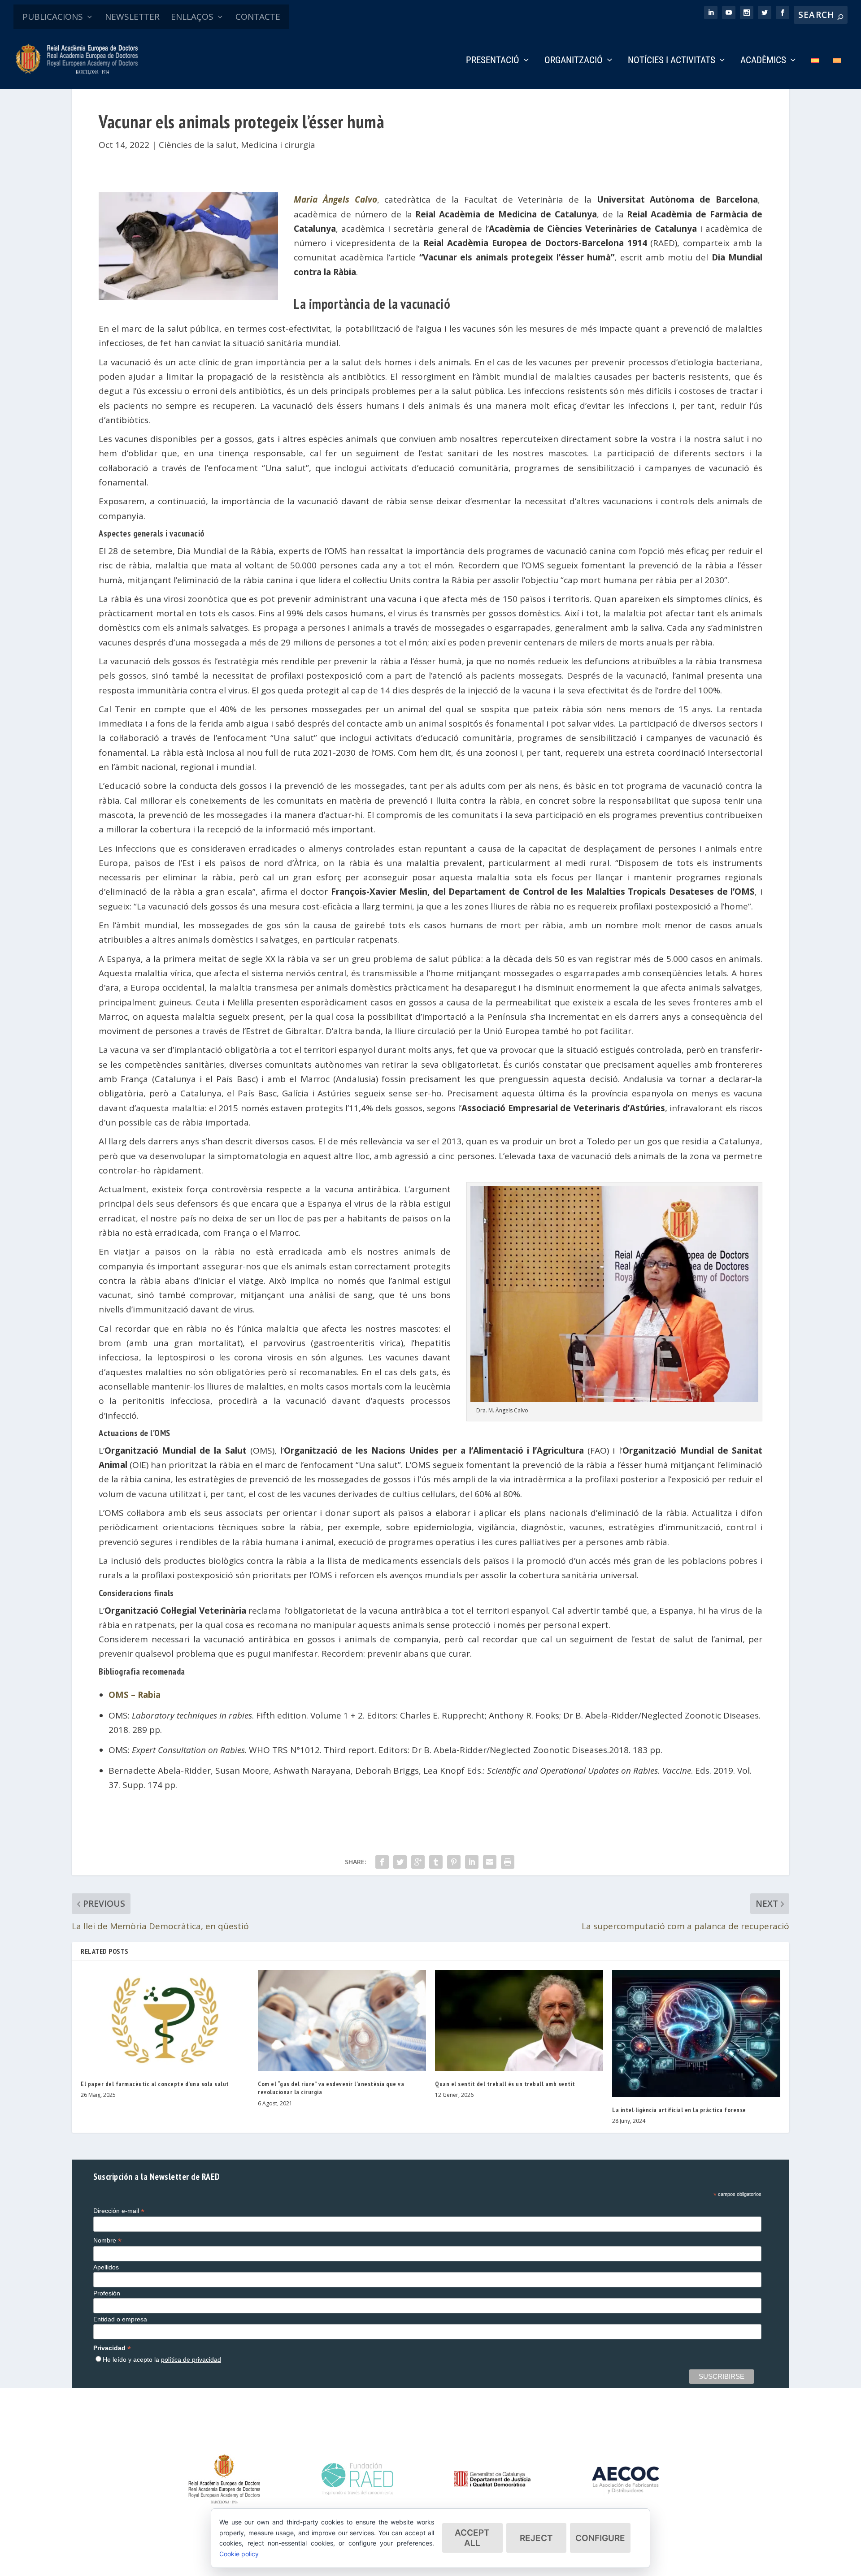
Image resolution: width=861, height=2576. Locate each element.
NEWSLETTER (132, 17)
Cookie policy (239, 2554)
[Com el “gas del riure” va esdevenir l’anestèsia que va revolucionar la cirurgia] (342, 2020)
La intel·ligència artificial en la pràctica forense (679, 2110)
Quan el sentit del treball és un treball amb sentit (505, 2084)
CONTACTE (258, 17)
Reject (536, 2538)
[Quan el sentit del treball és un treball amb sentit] (519, 2020)
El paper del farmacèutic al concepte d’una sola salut (155, 2084)
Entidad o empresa (120, 2319)
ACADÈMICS (763, 61)
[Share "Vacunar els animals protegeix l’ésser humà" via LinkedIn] (472, 1862)
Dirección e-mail (119, 2211)
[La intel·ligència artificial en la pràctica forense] (696, 2033)
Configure (600, 2538)
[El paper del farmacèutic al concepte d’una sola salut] (165, 2020)
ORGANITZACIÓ (574, 61)
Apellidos (106, 2267)
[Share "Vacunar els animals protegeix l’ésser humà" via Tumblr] (436, 1862)
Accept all (472, 2538)
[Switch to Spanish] (815, 73)
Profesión (107, 2293)
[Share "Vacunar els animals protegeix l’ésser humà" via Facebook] (382, 1862)
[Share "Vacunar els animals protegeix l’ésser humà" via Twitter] (400, 1862)
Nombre (107, 2240)
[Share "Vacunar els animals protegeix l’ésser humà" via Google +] (418, 1862)
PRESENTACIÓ (493, 61)
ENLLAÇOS (192, 17)
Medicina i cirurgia (278, 145)
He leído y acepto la (162, 2360)
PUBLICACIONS (53, 17)
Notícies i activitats (672, 61)
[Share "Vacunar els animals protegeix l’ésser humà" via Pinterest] (454, 1862)
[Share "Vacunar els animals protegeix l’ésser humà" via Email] (490, 1862)
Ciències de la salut (198, 145)
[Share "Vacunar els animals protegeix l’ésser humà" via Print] (508, 1862)
